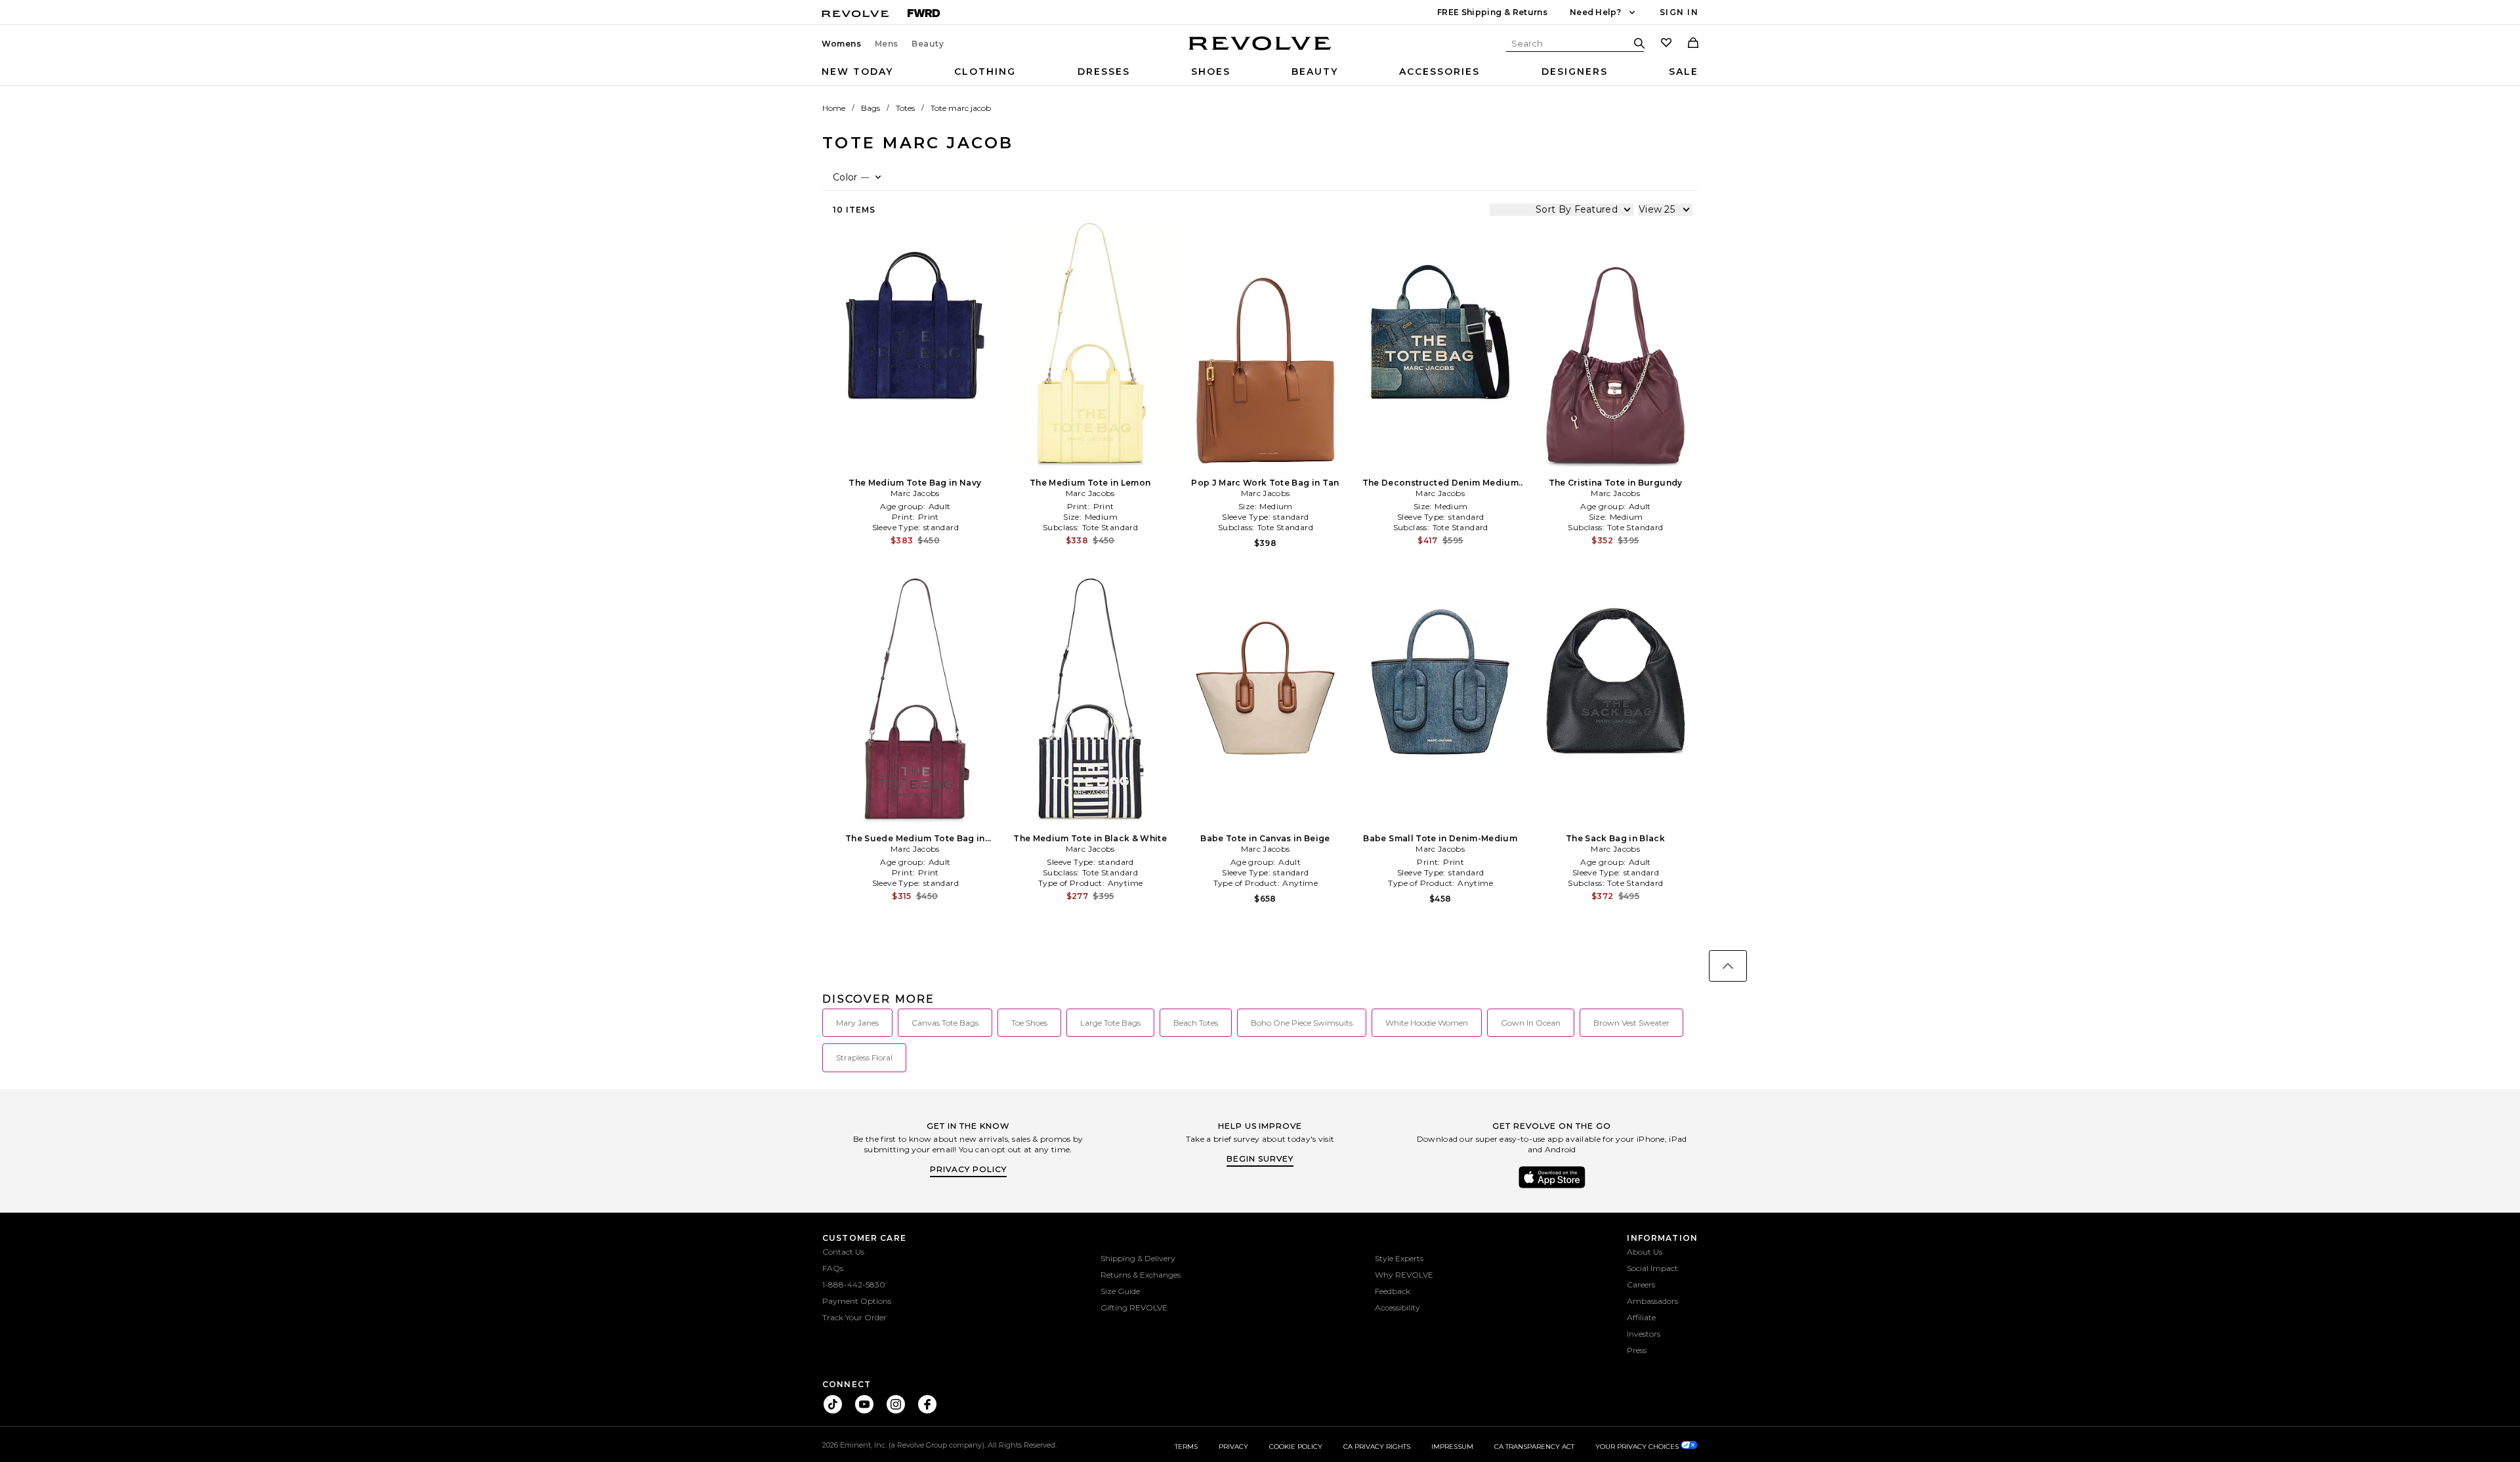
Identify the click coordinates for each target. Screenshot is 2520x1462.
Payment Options (857, 1301)
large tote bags (1110, 1023)
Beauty (928, 44)
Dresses (1104, 72)
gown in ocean (1531, 1023)
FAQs (833, 1268)
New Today (857, 72)
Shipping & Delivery (1138, 1258)
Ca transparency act (1534, 1447)
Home (834, 108)
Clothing (985, 72)
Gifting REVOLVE (1134, 1307)
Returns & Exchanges (1141, 1275)
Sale (1684, 72)
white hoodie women (1427, 1023)
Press (1637, 1350)
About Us (1645, 1252)
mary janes (857, 1023)
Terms (1186, 1447)
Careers (1641, 1284)
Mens (887, 44)
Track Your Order (854, 1317)
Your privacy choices (1638, 1447)
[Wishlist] (1666, 44)
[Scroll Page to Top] (1728, 966)
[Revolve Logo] (1260, 51)
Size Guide (1120, 1291)
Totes (905, 108)
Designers (1575, 72)
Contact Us (843, 1252)
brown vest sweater (1631, 1023)
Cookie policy (1296, 1447)
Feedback (1393, 1291)
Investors (1644, 1334)
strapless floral (864, 1057)
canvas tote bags (945, 1023)
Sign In (1679, 12)
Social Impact (1652, 1268)
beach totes (1196, 1023)
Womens (842, 44)
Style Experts (1399, 1258)
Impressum (1452, 1447)
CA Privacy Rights (1377, 1447)
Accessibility (1397, 1307)
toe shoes (1029, 1023)
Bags (871, 108)
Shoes (1211, 72)
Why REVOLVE (1404, 1275)
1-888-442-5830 (854, 1284)
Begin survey (1260, 1159)
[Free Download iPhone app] (1552, 1187)
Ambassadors (1652, 1301)
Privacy (1233, 1447)
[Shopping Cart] (1693, 44)
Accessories (1439, 72)
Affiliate (1641, 1317)
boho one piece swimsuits (1302, 1023)
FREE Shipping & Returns (1492, 12)
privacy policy (968, 1169)
